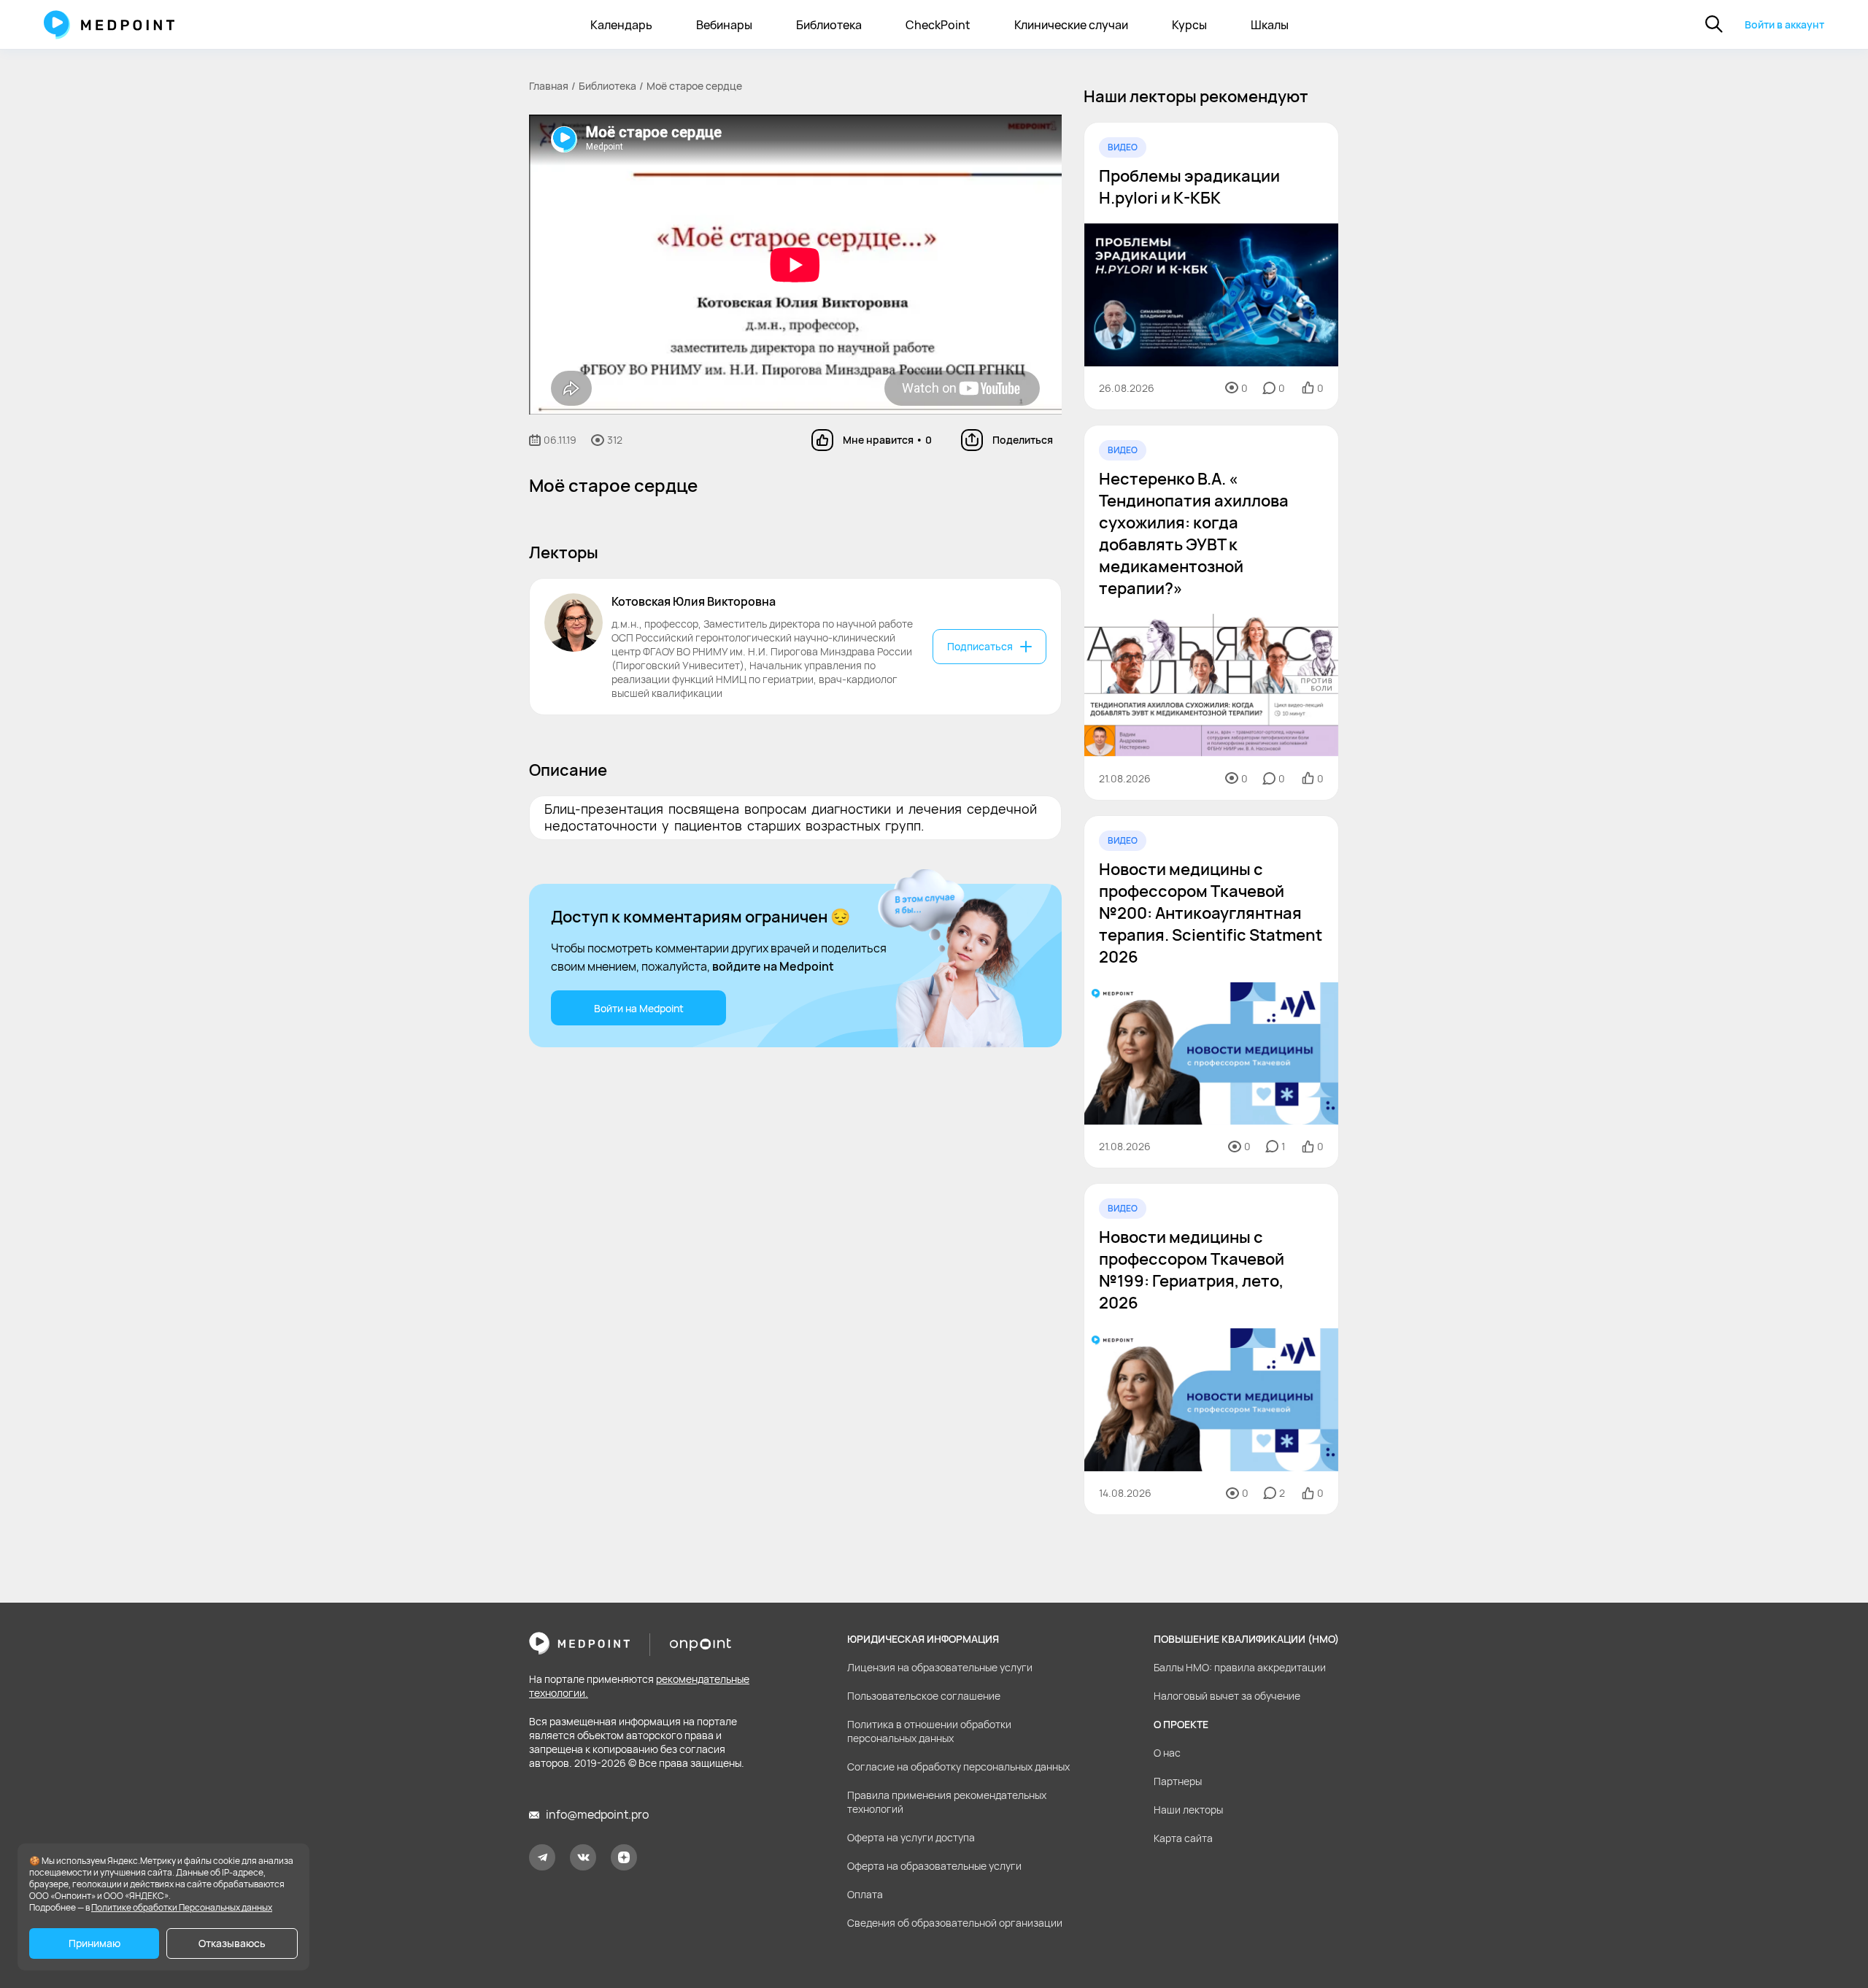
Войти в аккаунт (1784, 24)
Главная (549, 86)
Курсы (1189, 25)
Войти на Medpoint (639, 1008)
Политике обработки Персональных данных (182, 1907)
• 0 (887, 440)
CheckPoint (938, 25)
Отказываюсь (232, 1943)
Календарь (621, 25)
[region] (1211, 818)
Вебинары (724, 25)
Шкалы (1270, 25)
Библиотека (829, 25)
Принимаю (94, 1943)
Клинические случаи (1071, 25)
